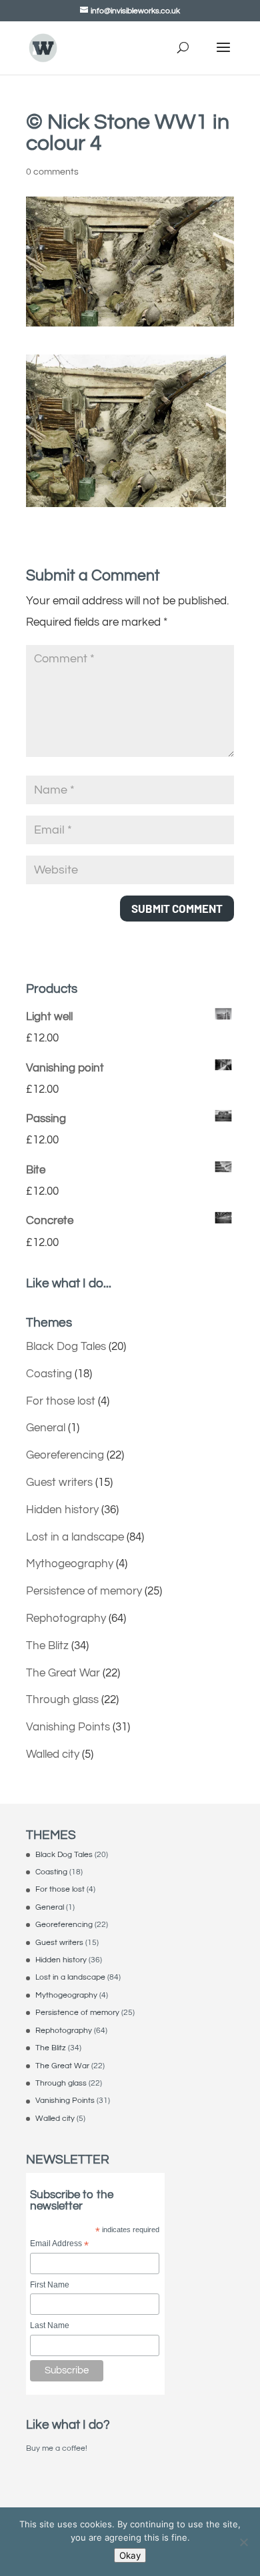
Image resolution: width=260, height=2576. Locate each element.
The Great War (63, 1673)
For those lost (61, 1401)
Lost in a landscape (75, 1537)
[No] (243, 2542)
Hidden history (62, 1510)
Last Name (50, 2325)
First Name (50, 2285)
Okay (130, 2555)
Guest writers (59, 1483)
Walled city (53, 1754)
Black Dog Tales (66, 1347)
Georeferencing (65, 1455)
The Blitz (47, 1646)
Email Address (59, 2245)
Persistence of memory (84, 1591)
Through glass (62, 1700)
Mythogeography (70, 1564)
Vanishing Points (68, 1727)
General (46, 1428)
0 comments (52, 172)
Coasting (49, 1374)
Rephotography (66, 1618)
